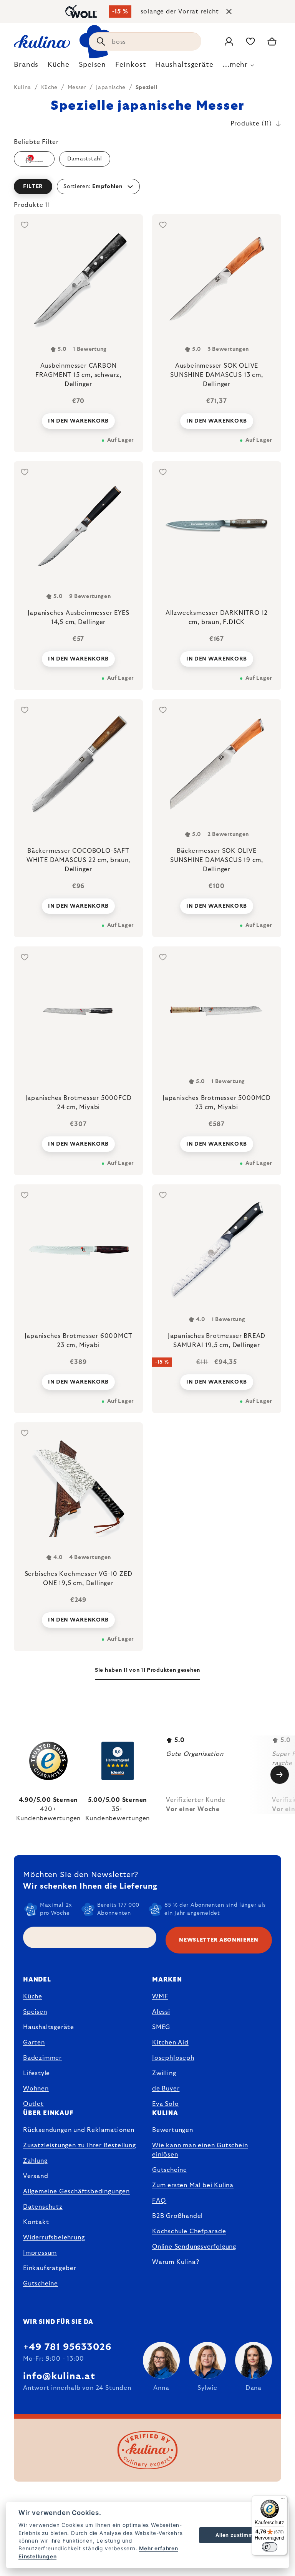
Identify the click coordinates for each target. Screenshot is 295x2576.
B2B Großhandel (177, 2216)
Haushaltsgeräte (49, 2027)
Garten (34, 2043)
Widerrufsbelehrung (54, 2237)
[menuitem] (26, 67)
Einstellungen (37, 2556)
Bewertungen (173, 2130)
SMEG (161, 2027)
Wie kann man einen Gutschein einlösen (200, 2150)
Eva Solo (165, 2104)
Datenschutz (43, 2207)
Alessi (161, 2012)
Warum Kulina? (176, 2262)
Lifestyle (36, 2073)
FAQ (159, 2201)
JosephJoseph (173, 2058)
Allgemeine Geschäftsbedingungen (76, 2191)
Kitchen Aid (170, 2043)
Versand (36, 2176)
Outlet (33, 2104)
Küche (33, 1996)
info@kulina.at (59, 2376)
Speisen (35, 2012)
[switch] (270, 2547)
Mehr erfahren (158, 2548)
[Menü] (283, 2500)
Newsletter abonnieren (219, 1940)
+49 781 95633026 (67, 2347)
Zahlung (35, 2161)
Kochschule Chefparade (189, 2231)
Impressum (40, 2253)
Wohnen (36, 2089)
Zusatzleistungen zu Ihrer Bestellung (80, 2145)
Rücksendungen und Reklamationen (79, 2130)
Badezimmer (42, 2058)
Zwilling (164, 2073)
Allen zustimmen (238, 2535)
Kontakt (36, 2222)
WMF (160, 1996)
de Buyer (166, 2089)
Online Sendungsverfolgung (194, 2247)
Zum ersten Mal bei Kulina (193, 2185)
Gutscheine (41, 2284)
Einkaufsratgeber (50, 2268)
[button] (147, 187)
